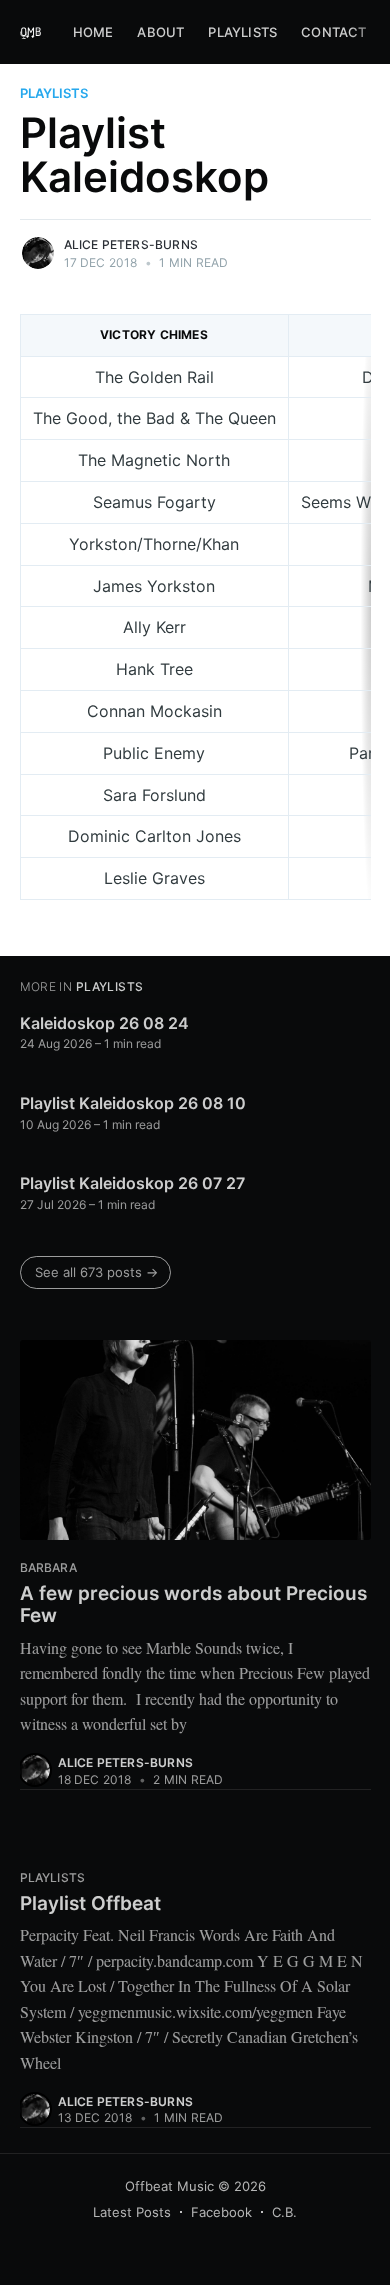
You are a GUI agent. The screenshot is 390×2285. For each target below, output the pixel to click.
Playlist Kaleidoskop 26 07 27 (132, 1183)
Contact (333, 32)
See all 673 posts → (96, 1272)
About (160, 32)
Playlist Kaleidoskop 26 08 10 (133, 1103)
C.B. (284, 2212)
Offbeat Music (169, 2186)
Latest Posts (132, 2212)
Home (93, 32)
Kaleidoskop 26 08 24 (104, 1023)
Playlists (242, 32)
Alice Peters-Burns (131, 244)
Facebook (221, 2212)
